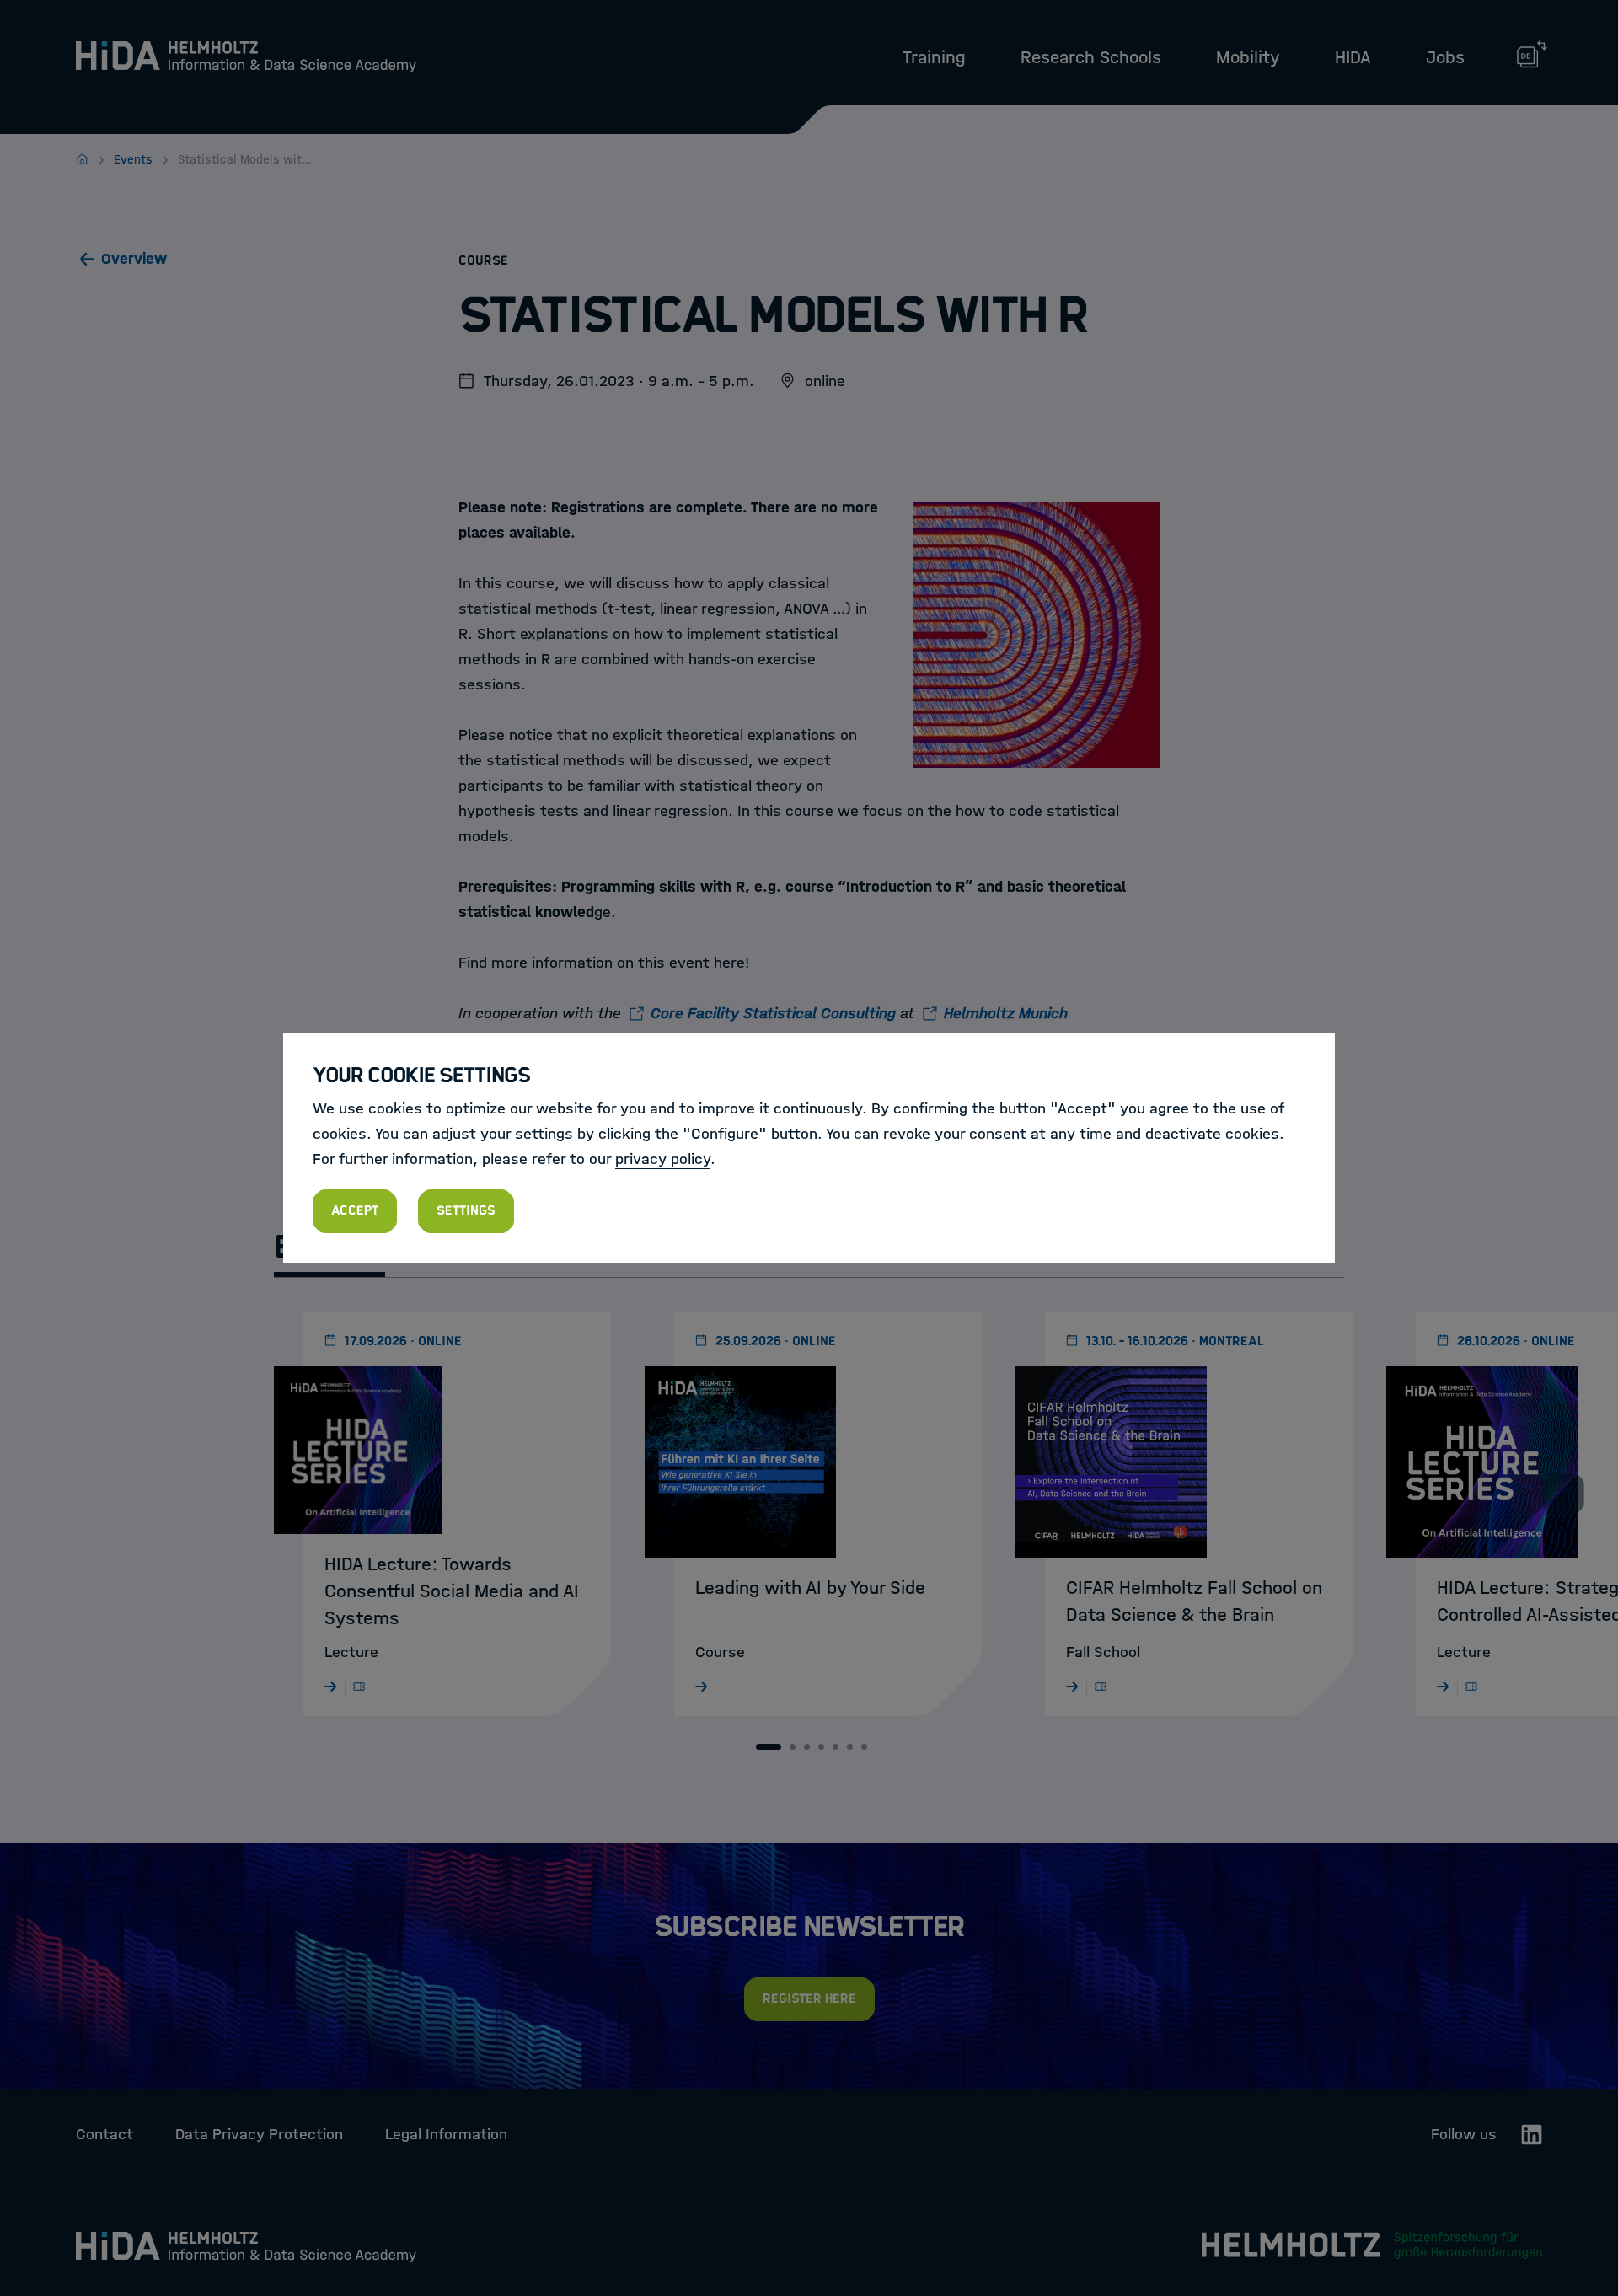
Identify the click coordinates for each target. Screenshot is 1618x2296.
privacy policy (663, 1159)
